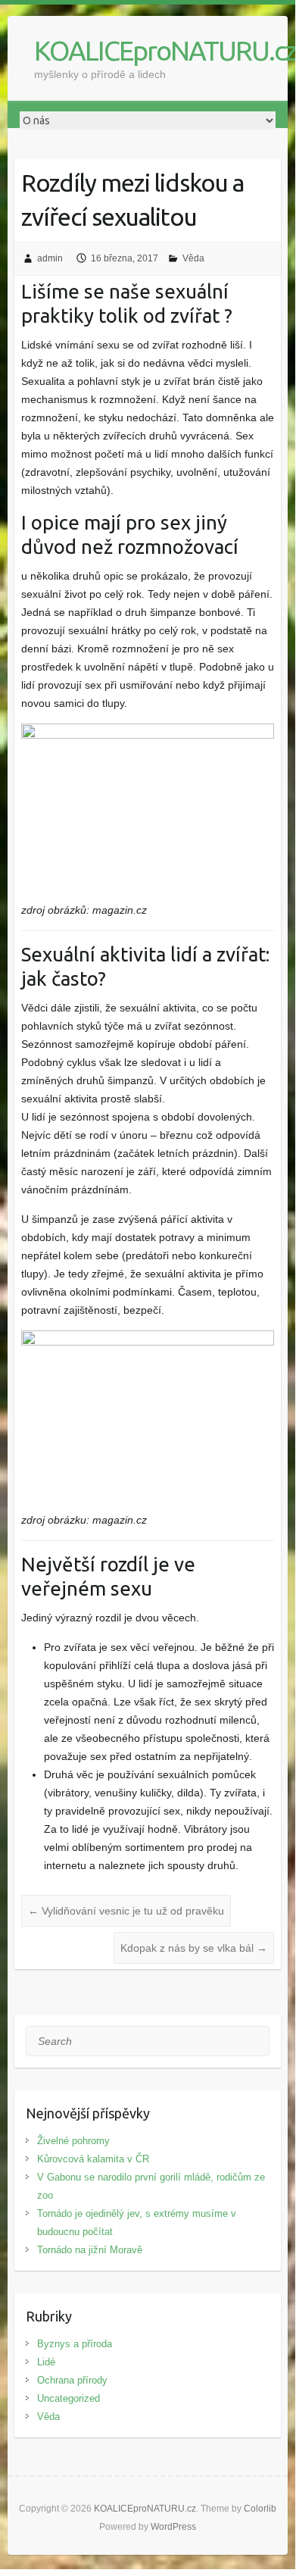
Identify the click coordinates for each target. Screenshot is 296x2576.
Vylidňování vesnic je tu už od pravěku (126, 1911)
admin (50, 258)
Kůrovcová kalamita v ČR (93, 2159)
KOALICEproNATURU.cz (165, 50)
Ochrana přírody (72, 2380)
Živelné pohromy (73, 2141)
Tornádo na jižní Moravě (90, 2250)
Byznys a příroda (75, 2344)
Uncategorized (69, 2398)
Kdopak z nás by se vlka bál (194, 1948)
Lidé (46, 2362)
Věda (193, 258)
